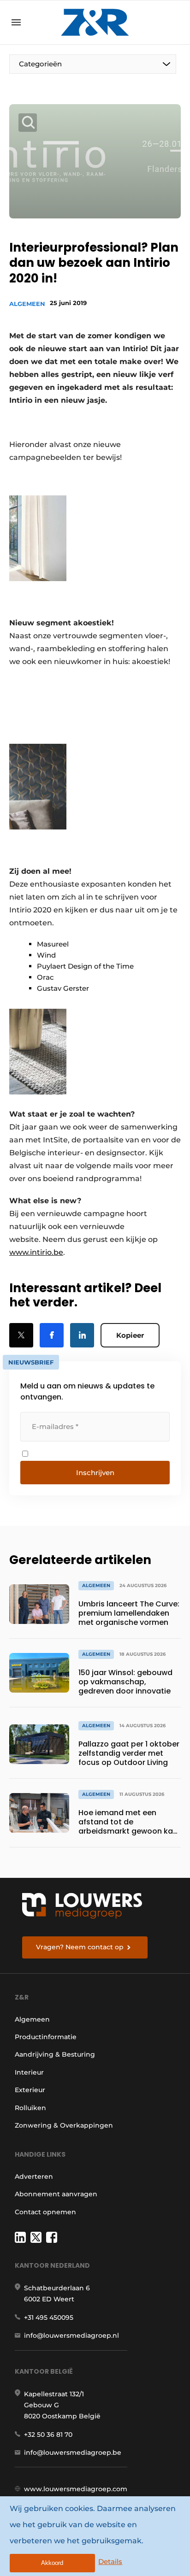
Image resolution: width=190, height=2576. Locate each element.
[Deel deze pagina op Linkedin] (82, 1335)
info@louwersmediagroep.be (73, 2452)
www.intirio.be (36, 1252)
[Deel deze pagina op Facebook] (52, 1335)
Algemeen (27, 304)
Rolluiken (30, 2108)
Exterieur (30, 2090)
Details (110, 2561)
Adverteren (34, 2176)
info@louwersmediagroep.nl (71, 2335)
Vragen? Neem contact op (80, 1947)
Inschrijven (95, 1473)
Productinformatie (46, 2037)
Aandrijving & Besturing (55, 2054)
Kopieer (130, 1335)
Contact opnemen (45, 2212)
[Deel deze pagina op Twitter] (21, 1335)
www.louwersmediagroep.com (76, 2489)
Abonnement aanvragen (56, 2194)
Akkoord (52, 2563)
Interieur (29, 2072)
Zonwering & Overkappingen (64, 2125)
